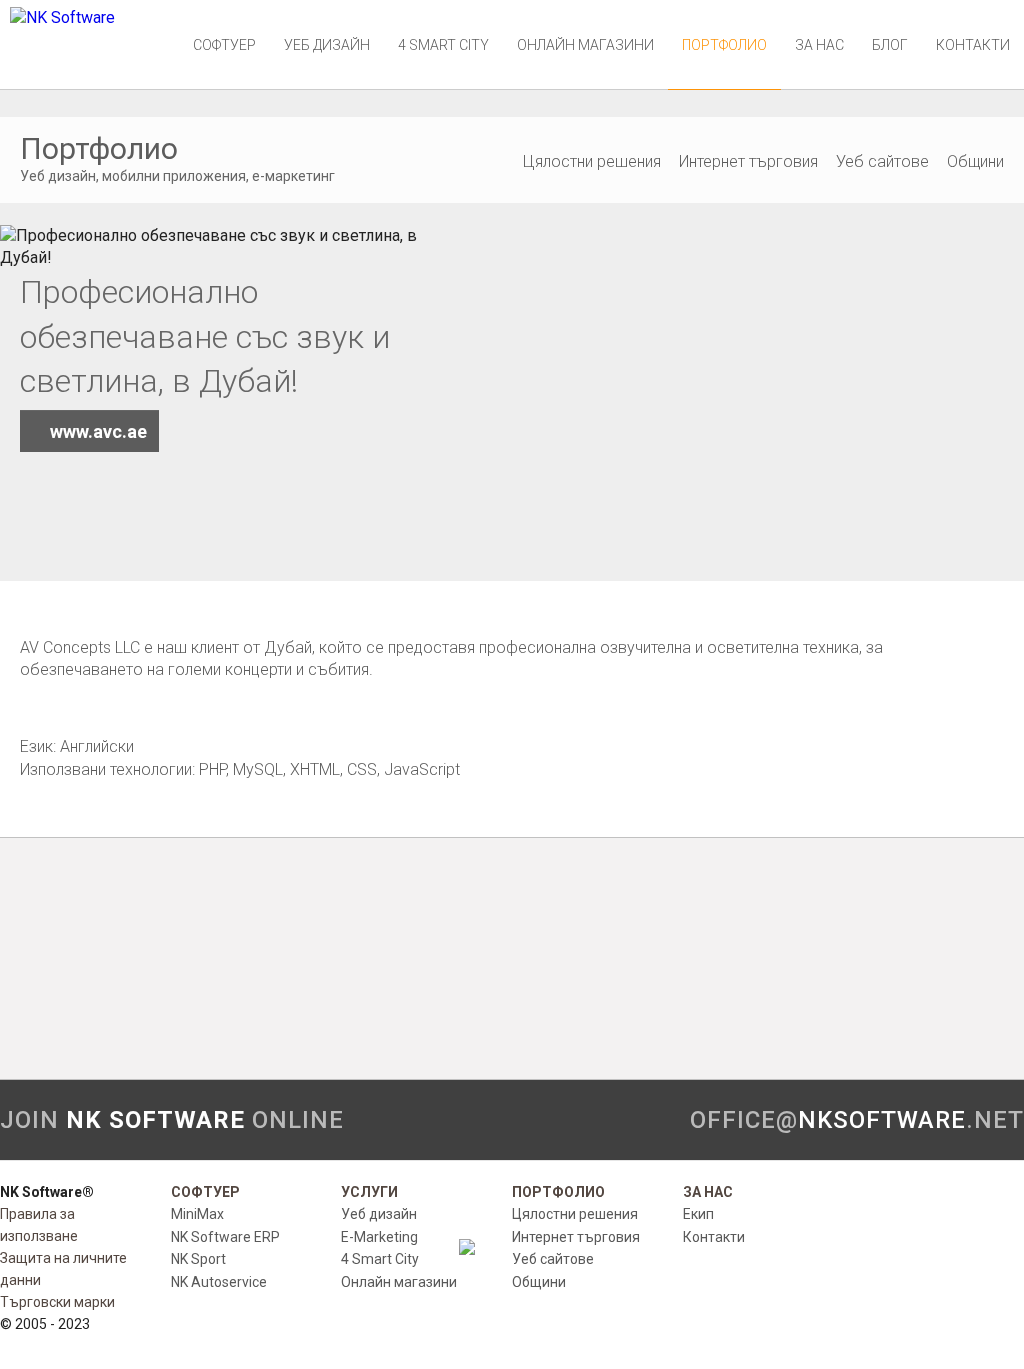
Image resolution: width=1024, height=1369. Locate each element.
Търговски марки (57, 1302)
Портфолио (724, 45)
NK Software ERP (225, 1237)
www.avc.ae (98, 431)
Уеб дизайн (327, 45)
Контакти (973, 45)
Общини (975, 161)
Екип (698, 1214)
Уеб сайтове (882, 161)
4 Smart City (443, 45)
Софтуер (224, 45)
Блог (890, 45)
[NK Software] (62, 17)
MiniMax (197, 1214)
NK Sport (198, 1259)
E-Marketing (379, 1237)
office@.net (857, 1120)
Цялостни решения (592, 161)
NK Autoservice (219, 1282)
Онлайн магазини (585, 45)
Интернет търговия (748, 161)
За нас (819, 45)
